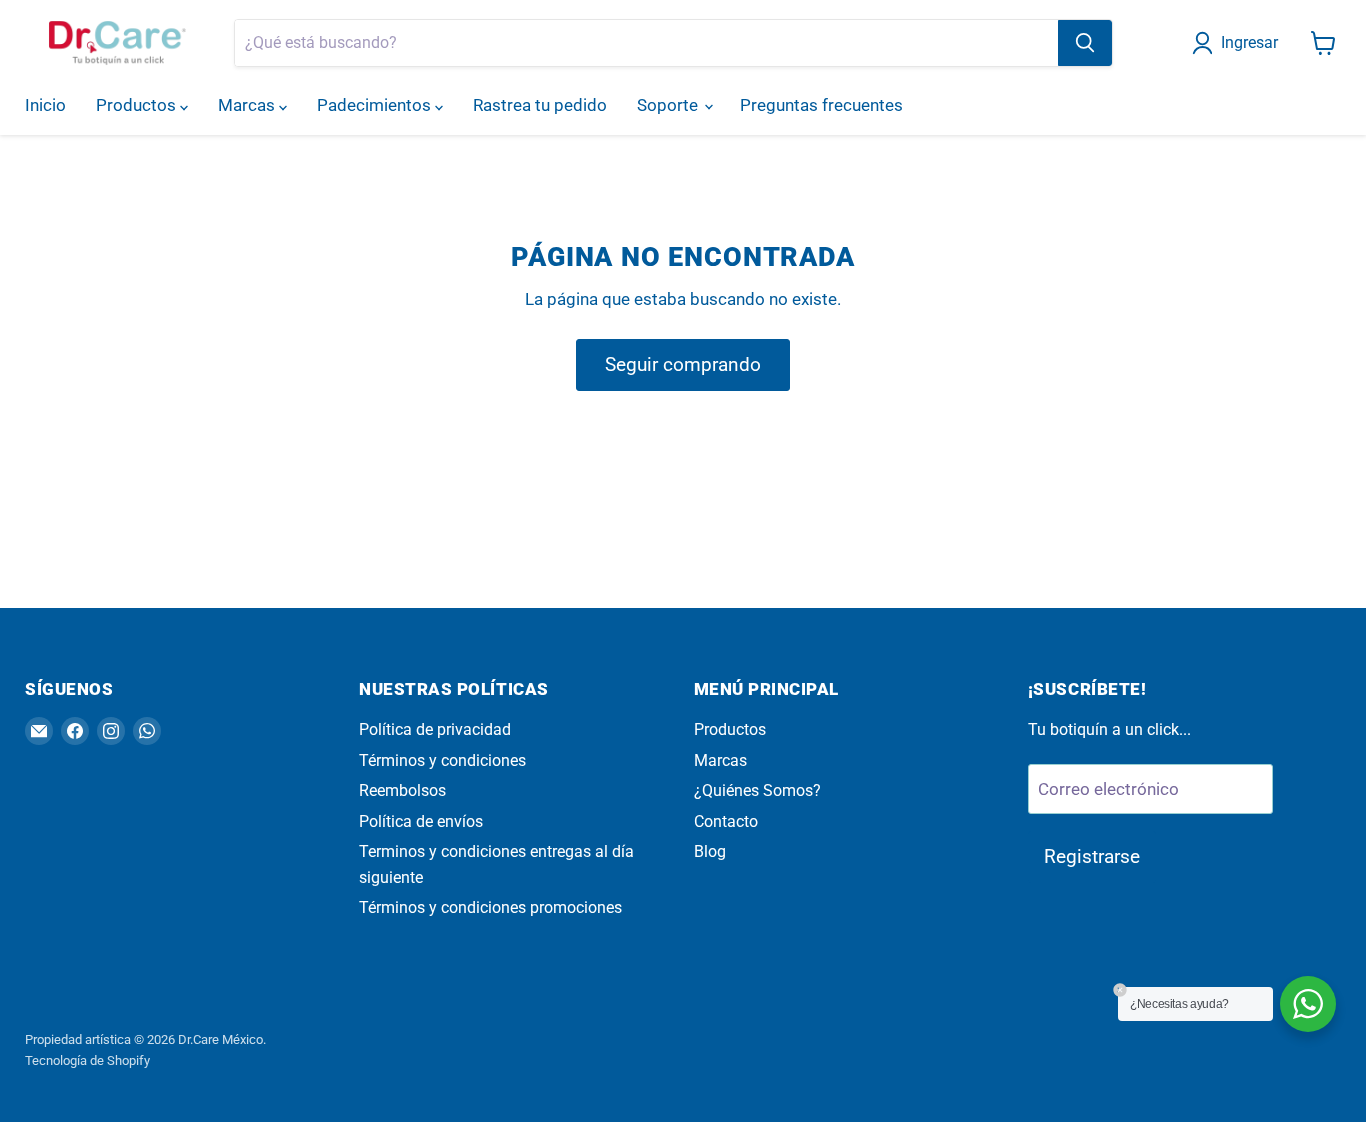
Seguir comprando (683, 364)
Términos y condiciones (442, 760)
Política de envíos (421, 821)
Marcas (248, 105)
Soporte (669, 105)
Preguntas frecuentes (821, 105)
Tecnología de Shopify (87, 1060)
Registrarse (1092, 856)
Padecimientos (376, 105)
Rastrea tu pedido (540, 105)
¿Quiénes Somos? (757, 790)
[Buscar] (1085, 43)
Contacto (726, 821)
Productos (138, 105)
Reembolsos (402, 790)
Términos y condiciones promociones (490, 907)
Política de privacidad (435, 729)
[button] (1239, 43)
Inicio (45, 105)
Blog (710, 851)
